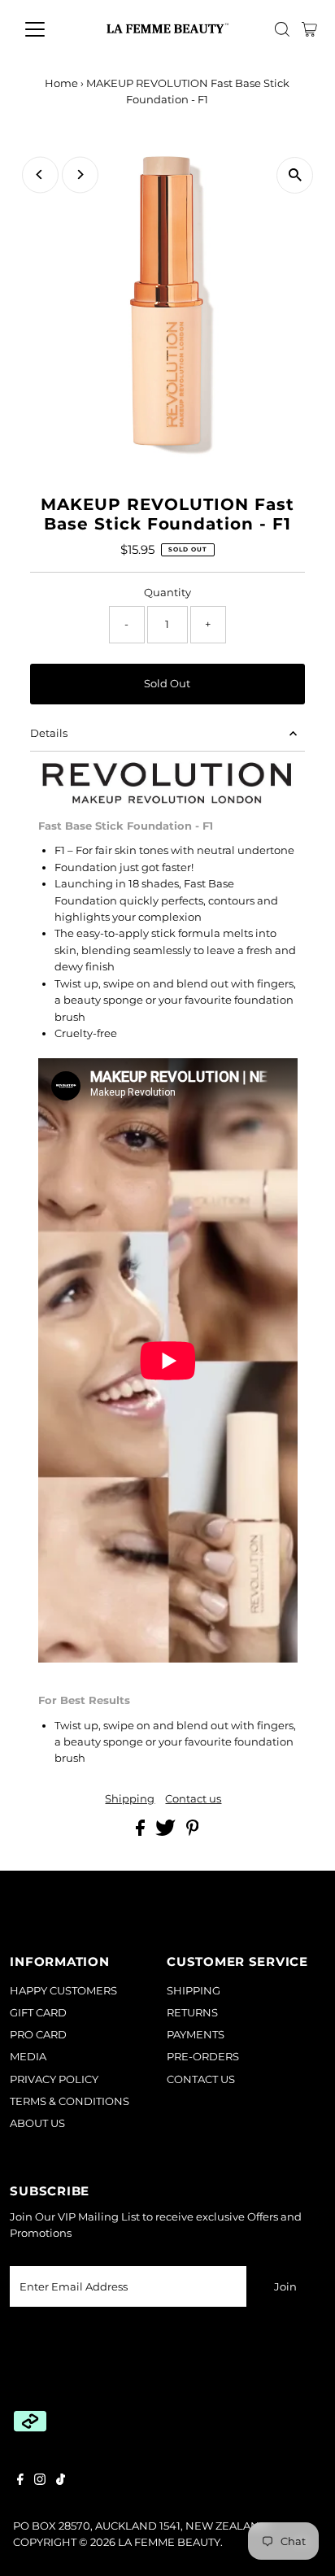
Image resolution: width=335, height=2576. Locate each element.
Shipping (130, 1800)
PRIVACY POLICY (54, 2079)
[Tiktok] (61, 2482)
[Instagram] (40, 2482)
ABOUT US (37, 2123)
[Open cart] (309, 29)
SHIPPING (194, 1991)
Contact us (193, 1800)
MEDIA (28, 2057)
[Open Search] (282, 29)
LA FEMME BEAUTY (169, 2542)
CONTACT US (201, 2079)
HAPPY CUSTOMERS (63, 1991)
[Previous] (40, 174)
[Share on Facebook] (141, 1832)
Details (49, 733)
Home (61, 83)
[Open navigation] (50, 29)
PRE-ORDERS (203, 2057)
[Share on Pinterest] (193, 1832)
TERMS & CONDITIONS (70, 2101)
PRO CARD (38, 2035)
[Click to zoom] (295, 175)
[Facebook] (20, 2482)
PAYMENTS (196, 2035)
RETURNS (192, 2013)
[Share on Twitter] (167, 1832)
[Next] (80, 174)
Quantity (167, 593)
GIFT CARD (38, 2013)
